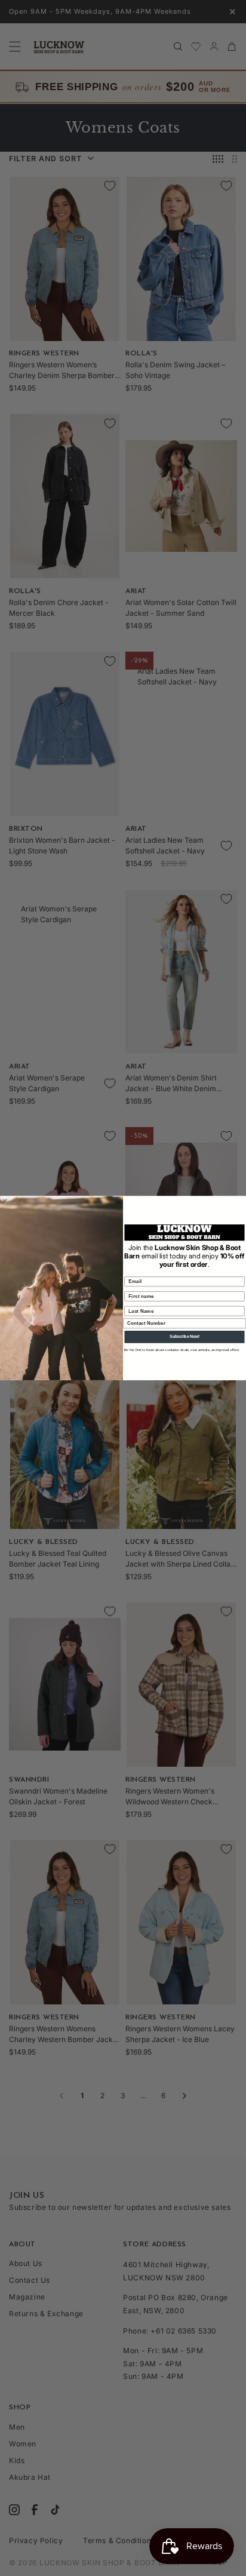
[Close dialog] (5, 1201)
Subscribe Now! (184, 1336)
